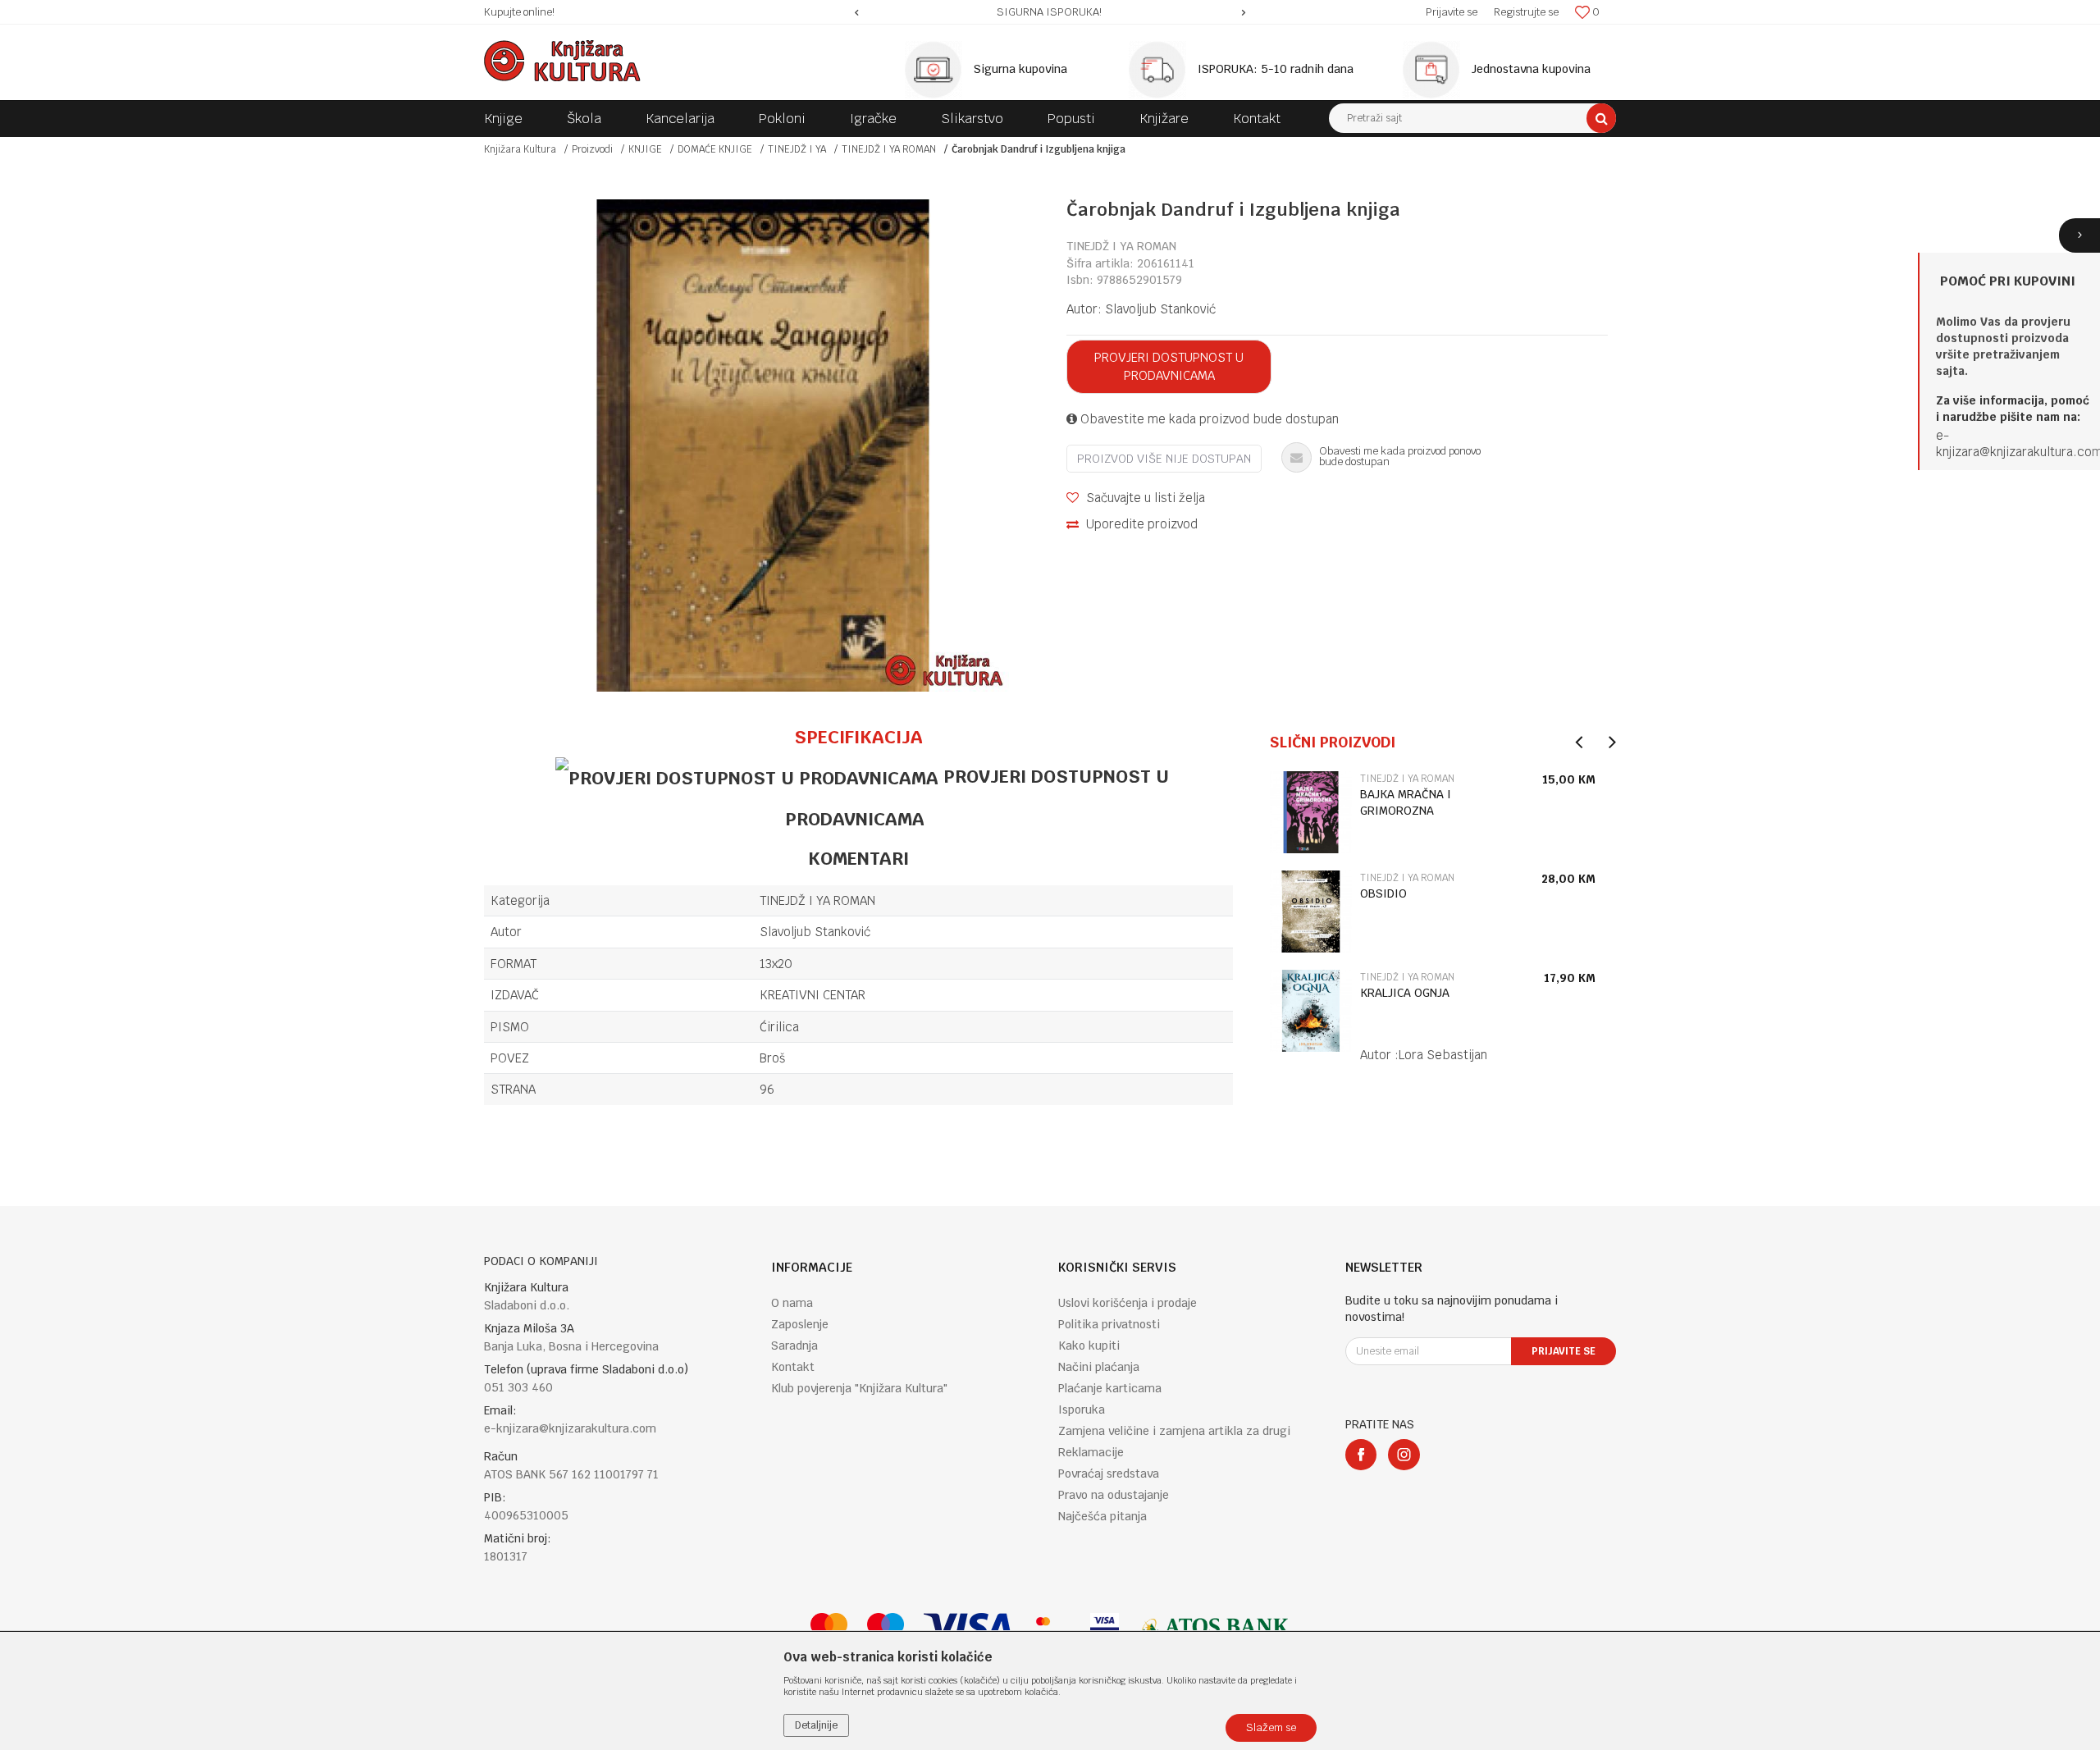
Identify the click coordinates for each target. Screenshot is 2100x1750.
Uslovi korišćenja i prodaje (1128, 1303)
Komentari (858, 858)
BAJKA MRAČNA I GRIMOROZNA (1406, 802)
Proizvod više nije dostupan (1164, 459)
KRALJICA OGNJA (1405, 993)
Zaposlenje (800, 1324)
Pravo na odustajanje (1114, 1495)
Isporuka (1082, 1410)
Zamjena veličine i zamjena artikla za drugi (1174, 1431)
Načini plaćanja (1099, 1367)
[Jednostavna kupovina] (1436, 70)
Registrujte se (1526, 12)
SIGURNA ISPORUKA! (1049, 12)
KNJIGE (645, 149)
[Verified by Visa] (1105, 1627)
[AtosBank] (1214, 1627)
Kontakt (793, 1367)
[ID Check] (1051, 1627)
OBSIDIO (1383, 893)
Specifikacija (858, 737)
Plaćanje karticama (1110, 1388)
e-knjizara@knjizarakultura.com (570, 1428)
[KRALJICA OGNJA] (1311, 1011)
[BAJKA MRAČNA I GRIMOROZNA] (1311, 812)
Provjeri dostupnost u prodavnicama (1169, 366)
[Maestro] (886, 1627)
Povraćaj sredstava (1109, 1474)
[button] (1472, 118)
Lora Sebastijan (1443, 1055)
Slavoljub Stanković (1160, 309)
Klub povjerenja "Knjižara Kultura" (859, 1388)
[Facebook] (1361, 1455)
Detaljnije (816, 1725)
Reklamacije (1091, 1452)
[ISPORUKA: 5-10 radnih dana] (1162, 70)
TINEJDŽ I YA (797, 149)
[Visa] (968, 1627)
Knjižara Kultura (520, 149)
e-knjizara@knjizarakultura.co (2014, 443)
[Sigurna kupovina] (938, 70)
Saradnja (794, 1346)
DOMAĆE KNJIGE (715, 149)
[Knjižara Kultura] (562, 61)
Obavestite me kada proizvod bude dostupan (1208, 419)
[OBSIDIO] (1311, 912)
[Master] (829, 1627)
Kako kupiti (1089, 1346)
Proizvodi (592, 149)
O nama (792, 1303)
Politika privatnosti (1109, 1324)
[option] (1050, 12)
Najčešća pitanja (1102, 1516)
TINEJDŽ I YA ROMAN (889, 149)
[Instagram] (1404, 1455)
